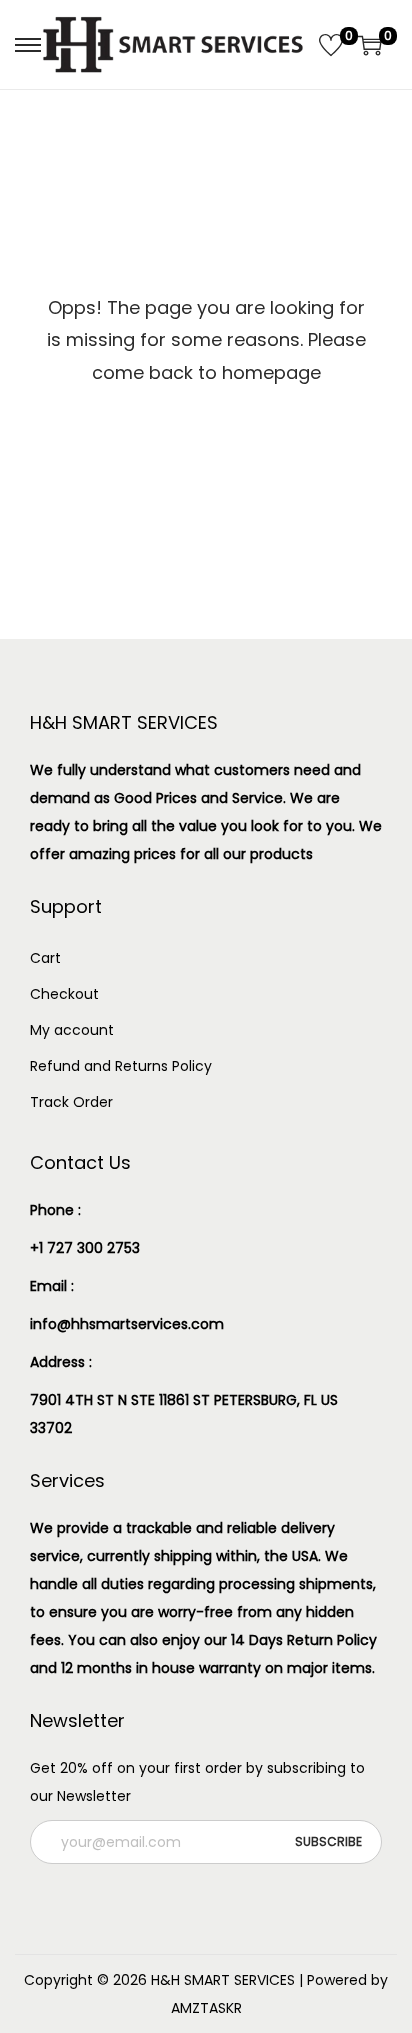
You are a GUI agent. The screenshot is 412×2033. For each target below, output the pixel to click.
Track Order (71, 1102)
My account (72, 1030)
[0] (331, 45)
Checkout (64, 994)
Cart (45, 958)
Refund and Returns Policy (121, 1066)
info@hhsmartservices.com (127, 1324)
